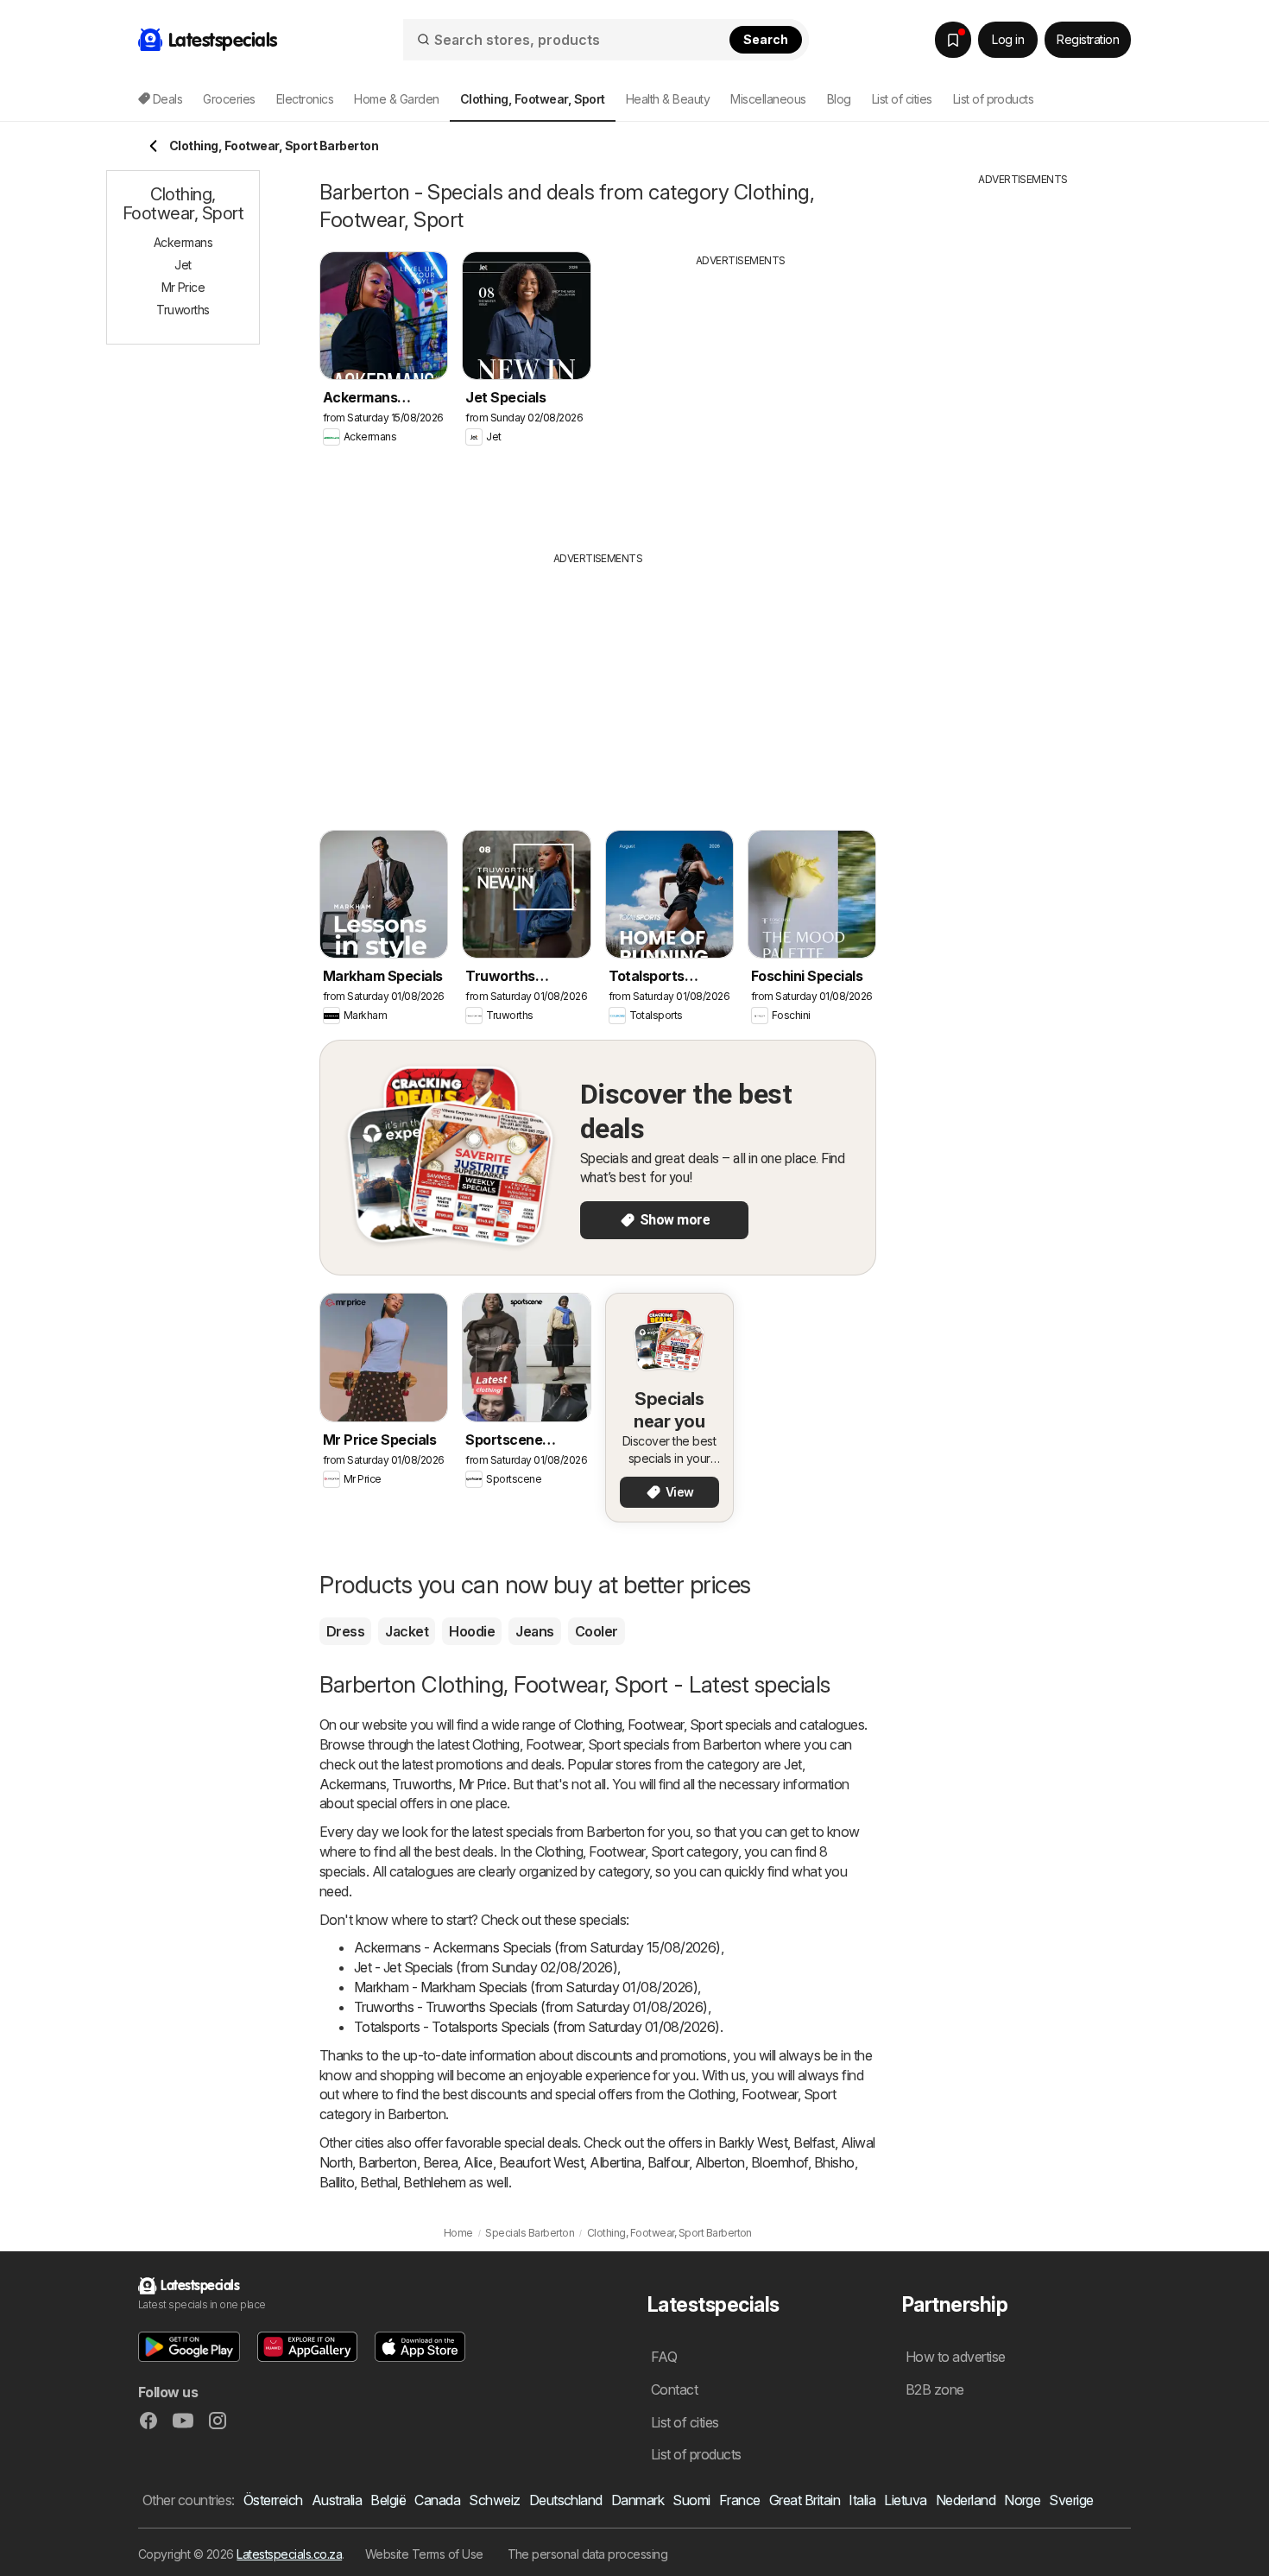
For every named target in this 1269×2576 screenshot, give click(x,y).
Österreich (273, 2500)
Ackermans (353, 1784)
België (388, 2500)
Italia (862, 2500)
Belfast (814, 2142)
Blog (839, 99)
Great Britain (805, 2500)
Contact (674, 2389)
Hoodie (472, 1631)
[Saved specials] (953, 40)
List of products (994, 99)
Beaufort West (541, 2162)
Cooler (597, 1631)
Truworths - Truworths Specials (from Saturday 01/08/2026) (531, 2007)
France (740, 2500)
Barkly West (753, 2142)
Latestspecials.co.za (289, 2554)
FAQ (664, 2357)
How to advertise (956, 2357)
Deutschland (566, 2500)
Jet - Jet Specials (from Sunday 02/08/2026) (486, 1967)
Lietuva (905, 2500)
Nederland (966, 2500)
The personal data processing (588, 2554)
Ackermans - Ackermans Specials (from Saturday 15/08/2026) (537, 1947)
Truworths (422, 1784)
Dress (345, 1631)
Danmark (638, 2500)
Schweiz (494, 2500)
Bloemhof (780, 2162)
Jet (792, 1764)
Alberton (720, 2162)
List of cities (902, 99)
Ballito (337, 2182)
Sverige (1071, 2500)
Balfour (668, 2162)
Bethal (379, 2182)
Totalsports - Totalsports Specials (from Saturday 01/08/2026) (537, 2027)
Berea (440, 2162)
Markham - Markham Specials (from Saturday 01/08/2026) (526, 1987)
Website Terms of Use (424, 2554)
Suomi (691, 2500)
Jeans (534, 1631)
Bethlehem (434, 2182)
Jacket (407, 1631)
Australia (337, 2500)
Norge (1022, 2500)
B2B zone (935, 2389)
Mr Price (483, 1784)
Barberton (387, 2162)
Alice (478, 2162)
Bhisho (834, 2162)
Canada (437, 2500)
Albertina (615, 2162)
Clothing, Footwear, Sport (648, 1725)
